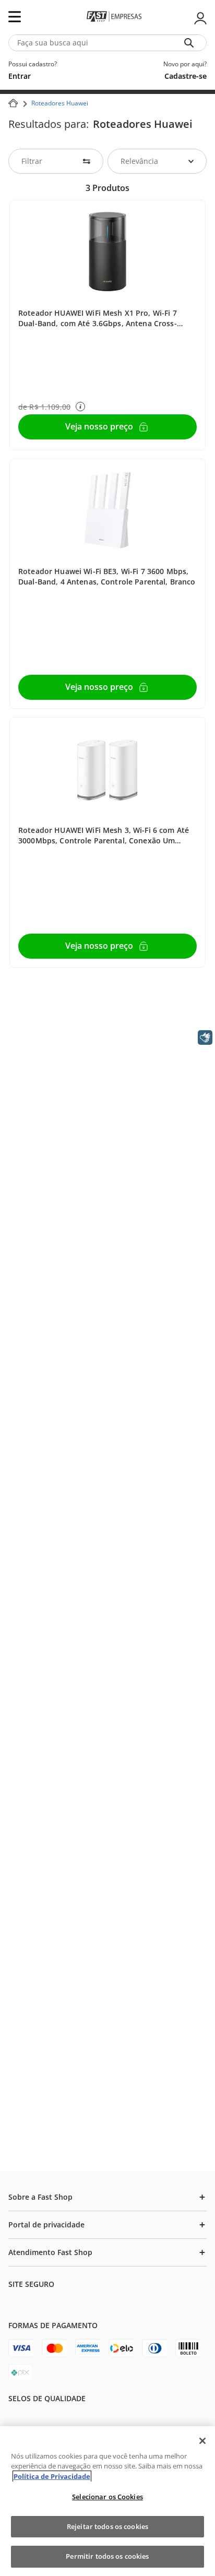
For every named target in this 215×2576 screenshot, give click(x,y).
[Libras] (205, 1037)
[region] (107, 2501)
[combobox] (107, 43)
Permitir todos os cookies (107, 2556)
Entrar (199, 18)
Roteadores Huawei (60, 103)
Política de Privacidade (52, 2476)
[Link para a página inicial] (13, 103)
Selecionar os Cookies (107, 2497)
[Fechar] (202, 2441)
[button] (80, 407)
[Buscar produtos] (191, 43)
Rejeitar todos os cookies (107, 2526)
